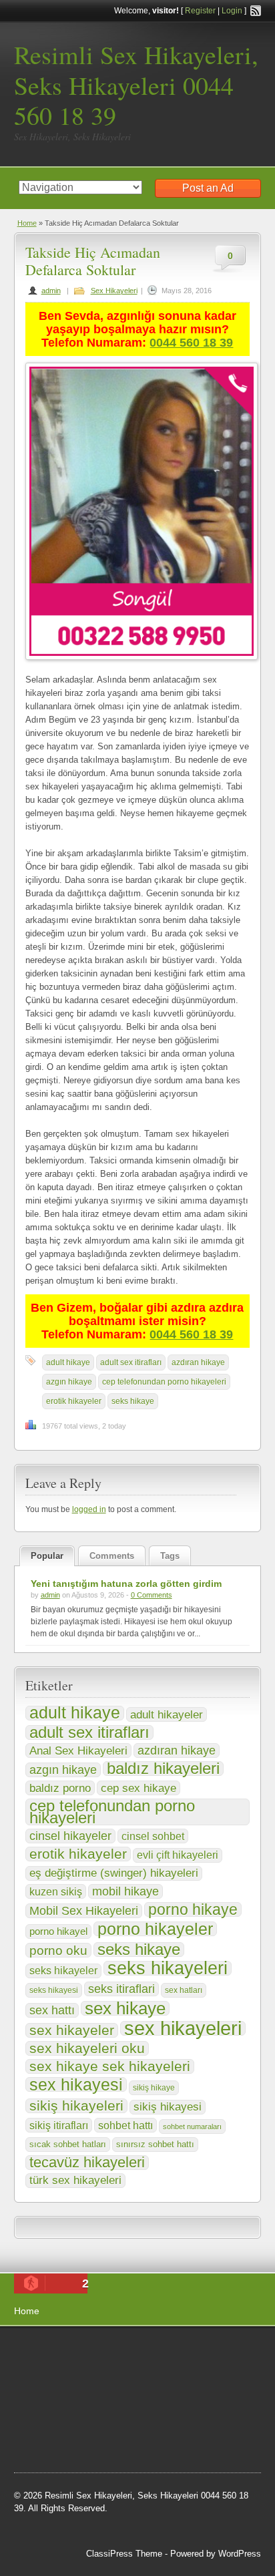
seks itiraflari (121, 1989)
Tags (170, 1556)
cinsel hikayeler (70, 1836)
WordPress (240, 2554)
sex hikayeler (72, 2030)
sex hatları (184, 1990)
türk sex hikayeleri (75, 2180)
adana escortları (118, 2352)
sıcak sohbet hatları (68, 2144)
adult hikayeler (167, 1714)
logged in (89, 1509)
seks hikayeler (63, 1971)
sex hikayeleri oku (87, 2048)
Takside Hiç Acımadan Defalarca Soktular (93, 261)
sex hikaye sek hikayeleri (110, 2066)
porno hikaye (193, 1909)
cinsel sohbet (153, 1836)
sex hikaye (125, 2008)
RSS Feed (256, 11)
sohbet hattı (125, 2125)
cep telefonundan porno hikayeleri (164, 1382)
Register (200, 11)
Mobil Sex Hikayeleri (84, 1911)
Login (232, 11)
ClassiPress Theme (124, 2554)
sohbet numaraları (192, 2127)
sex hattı (52, 2010)
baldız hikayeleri (163, 1769)
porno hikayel (58, 1931)
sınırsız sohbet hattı (155, 2144)
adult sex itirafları (131, 1362)
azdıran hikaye (198, 1362)
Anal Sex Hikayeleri (78, 1751)
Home (27, 223)
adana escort (52, 2352)
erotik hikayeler (74, 1401)
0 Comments (152, 1595)
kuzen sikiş (56, 1891)
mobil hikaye (125, 1891)
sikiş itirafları (59, 2125)
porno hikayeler (155, 1929)
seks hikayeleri (168, 1968)
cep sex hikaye (139, 1788)
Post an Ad (208, 188)
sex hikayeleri (183, 2028)
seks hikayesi (54, 1990)
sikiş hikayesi (168, 2107)
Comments (112, 1556)
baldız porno (60, 1788)
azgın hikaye (69, 1382)
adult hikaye (68, 1362)
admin (51, 291)
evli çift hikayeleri (178, 1855)
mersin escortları (81, 2436)
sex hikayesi (76, 2084)
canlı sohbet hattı (113, 2370)
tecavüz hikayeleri (87, 2163)
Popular (47, 1556)
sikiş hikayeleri (76, 2106)
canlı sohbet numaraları (74, 2403)
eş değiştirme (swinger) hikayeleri (114, 1873)
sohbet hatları (181, 2370)
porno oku (58, 1950)
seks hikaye (133, 1401)
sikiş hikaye (154, 2088)
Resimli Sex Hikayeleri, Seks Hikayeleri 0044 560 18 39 (136, 85)
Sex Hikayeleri (114, 291)
